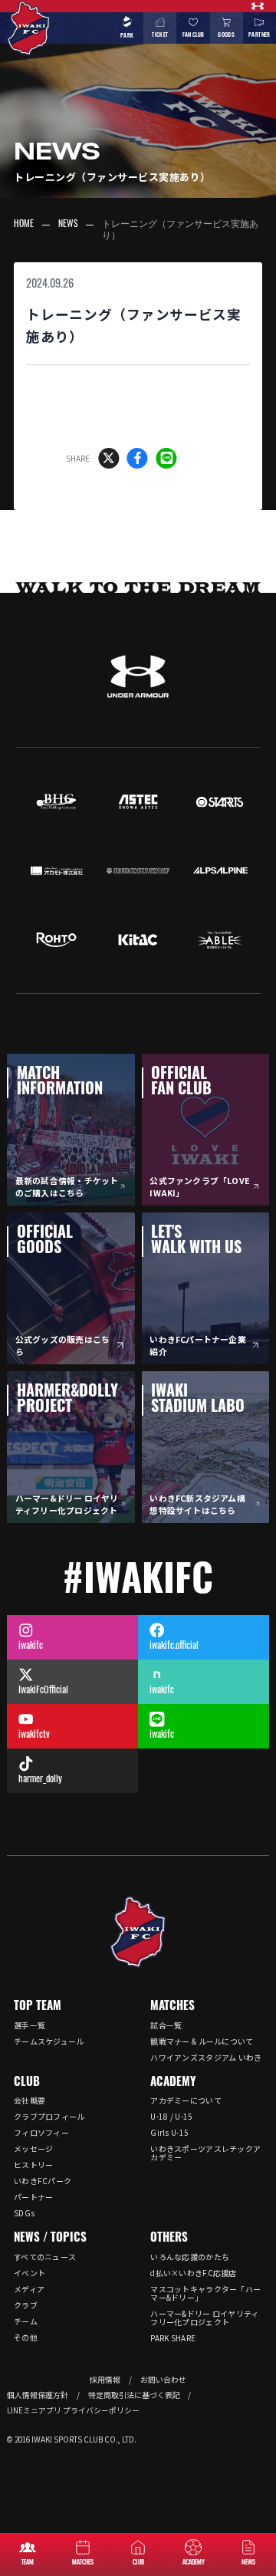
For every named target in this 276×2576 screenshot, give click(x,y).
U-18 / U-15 (171, 2116)
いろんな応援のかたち (190, 2257)
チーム (26, 2321)
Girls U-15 (169, 2132)
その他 (26, 2337)
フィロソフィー (41, 2132)
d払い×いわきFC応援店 (194, 2273)
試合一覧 (166, 2025)
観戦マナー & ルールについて (202, 2041)
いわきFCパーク (43, 2181)
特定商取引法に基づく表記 (134, 2395)
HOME (24, 225)
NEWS (68, 225)
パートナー (34, 2197)
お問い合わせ (163, 2380)
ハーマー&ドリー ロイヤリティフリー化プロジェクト (204, 2318)
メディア (29, 2289)
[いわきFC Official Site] (138, 1932)
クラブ (26, 2305)
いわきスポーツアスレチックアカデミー (205, 2153)
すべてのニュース (45, 2257)
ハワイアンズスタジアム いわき (206, 2057)
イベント (30, 2273)
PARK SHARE (173, 2338)
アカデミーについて (186, 2100)
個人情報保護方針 (38, 2395)
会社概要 (30, 2100)
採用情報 (105, 2380)
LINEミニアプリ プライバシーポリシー (73, 2410)
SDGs (24, 2213)
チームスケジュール (49, 2041)
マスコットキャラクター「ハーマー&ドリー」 (205, 2293)
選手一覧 (30, 2025)
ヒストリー (34, 2165)
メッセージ (34, 2148)
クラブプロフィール (49, 2116)
